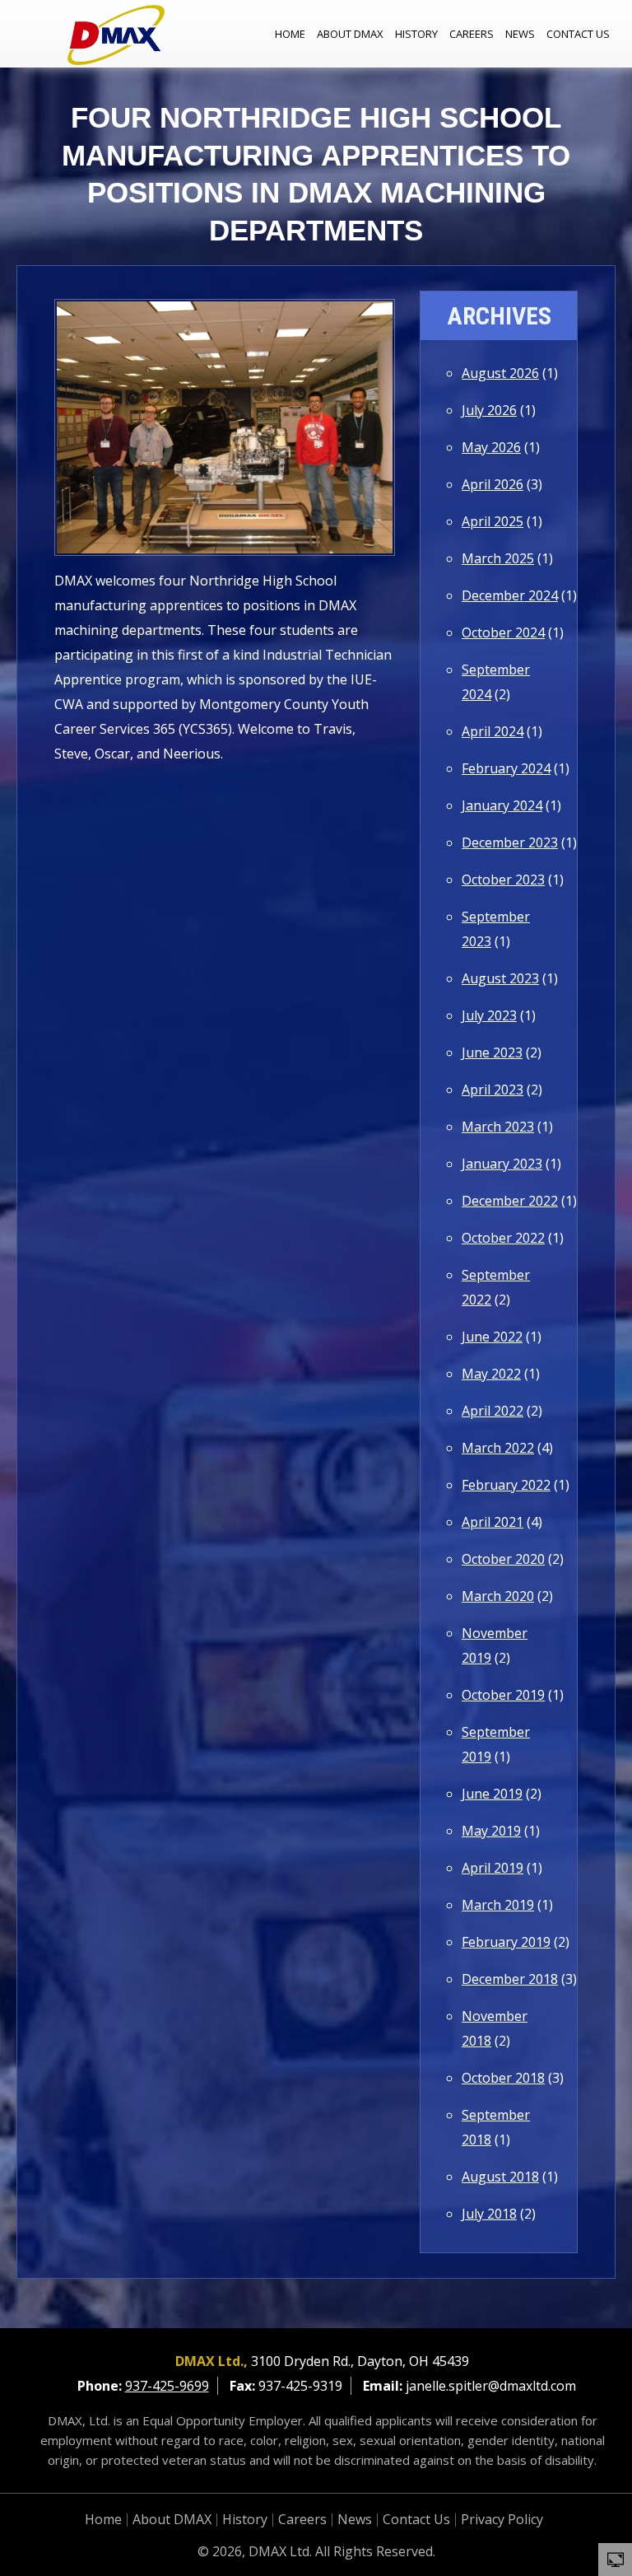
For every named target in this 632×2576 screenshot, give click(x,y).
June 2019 (492, 1794)
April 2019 (493, 1868)
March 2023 (498, 1127)
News (520, 34)
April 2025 (493, 521)
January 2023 (502, 1164)
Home (290, 34)
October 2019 (503, 1695)
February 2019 (506, 1942)
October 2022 (503, 1238)
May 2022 (491, 1374)
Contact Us (578, 34)
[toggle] (616, 2559)
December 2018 (510, 1979)
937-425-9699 (167, 2386)
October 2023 (503, 880)
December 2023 (510, 842)
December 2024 (510, 595)
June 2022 (492, 1337)
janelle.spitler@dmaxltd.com (491, 2386)
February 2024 (506, 768)
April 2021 (493, 1522)
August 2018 (500, 2177)
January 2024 (502, 805)
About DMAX (350, 34)
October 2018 (503, 2078)
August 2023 (500, 978)
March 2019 (498, 1905)
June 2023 (492, 1052)
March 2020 (498, 1596)
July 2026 (489, 410)
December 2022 (510, 1201)
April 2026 (493, 484)
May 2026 (491, 447)
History (416, 34)
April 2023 (493, 1090)
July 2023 (489, 1015)
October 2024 (503, 632)
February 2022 (506, 1485)
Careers (472, 34)
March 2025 (498, 558)
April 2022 (493, 1411)
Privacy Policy (502, 2519)
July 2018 (489, 2214)
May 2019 (491, 1831)
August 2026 (500, 373)
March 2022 (498, 1448)
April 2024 (493, 731)
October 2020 (503, 1559)
